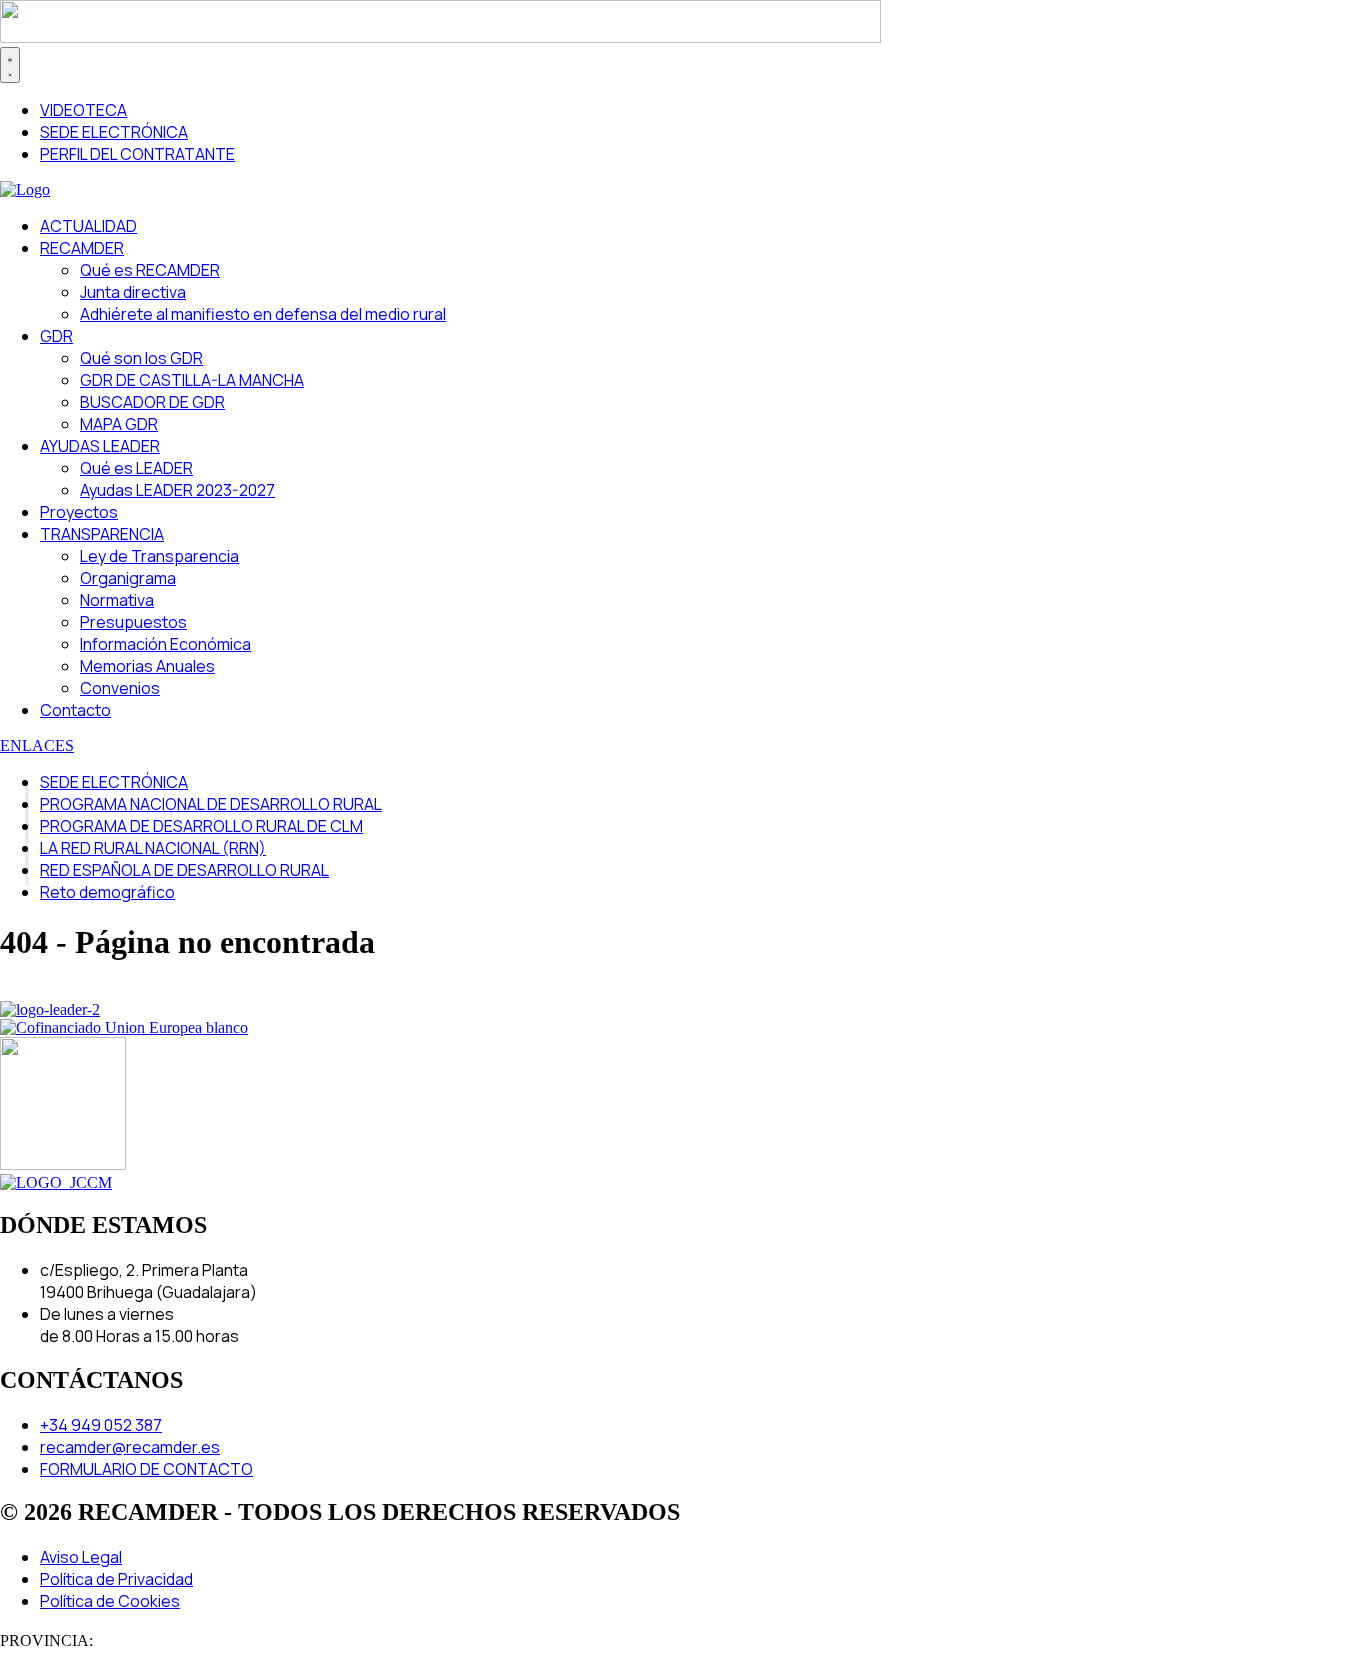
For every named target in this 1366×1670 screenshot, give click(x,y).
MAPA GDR (119, 424)
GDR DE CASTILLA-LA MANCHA (192, 380)
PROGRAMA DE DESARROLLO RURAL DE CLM (201, 826)
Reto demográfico (107, 892)
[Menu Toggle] (10, 65)
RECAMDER (82, 248)
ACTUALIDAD (88, 226)
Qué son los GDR (141, 358)
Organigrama (128, 578)
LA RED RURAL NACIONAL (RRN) (153, 848)
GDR (56, 336)
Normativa (117, 600)
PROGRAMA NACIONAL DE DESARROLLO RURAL (211, 804)
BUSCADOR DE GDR (152, 402)
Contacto (75, 710)
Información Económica (165, 644)
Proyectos (79, 512)
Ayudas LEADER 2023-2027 (177, 490)
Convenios (120, 688)
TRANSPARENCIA (102, 534)
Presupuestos (133, 622)
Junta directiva (133, 292)
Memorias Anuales (147, 666)
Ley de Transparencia (159, 556)
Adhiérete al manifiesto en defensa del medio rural (263, 314)
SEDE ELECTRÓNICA (114, 782)
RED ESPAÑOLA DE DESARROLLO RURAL (184, 870)
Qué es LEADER (136, 468)
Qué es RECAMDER (150, 270)
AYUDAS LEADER (100, 446)
